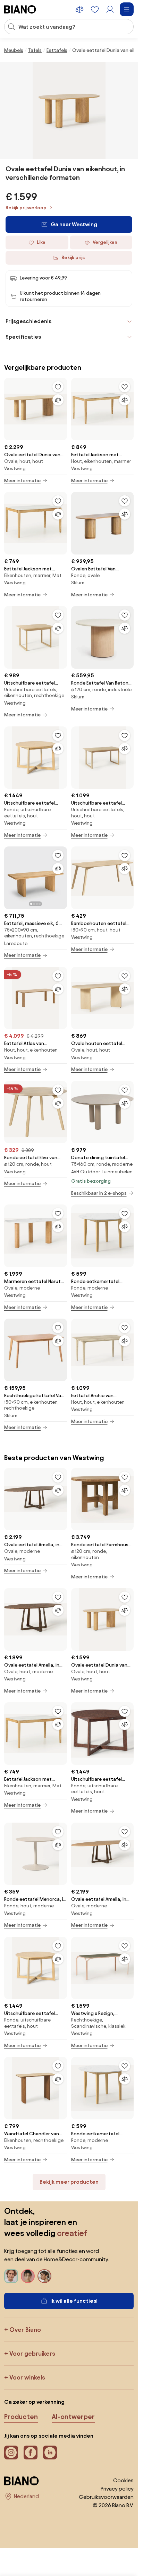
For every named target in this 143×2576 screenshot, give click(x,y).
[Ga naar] (69, 111)
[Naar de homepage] (20, 9)
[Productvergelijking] (79, 9)
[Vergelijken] (58, 400)
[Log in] (110, 9)
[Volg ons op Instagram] (11, 2453)
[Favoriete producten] (95, 9)
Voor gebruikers (32, 2353)
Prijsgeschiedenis (28, 321)
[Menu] (127, 9)
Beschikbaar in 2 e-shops (99, 1193)
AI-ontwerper (73, 2417)
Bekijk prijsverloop (26, 208)
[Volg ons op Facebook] (31, 2453)
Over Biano (25, 2330)
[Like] (58, 387)
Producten (21, 2417)
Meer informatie (22, 481)
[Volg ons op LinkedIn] (50, 2453)
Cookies (123, 2480)
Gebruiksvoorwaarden (106, 2497)
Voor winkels (27, 2377)
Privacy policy (117, 2489)
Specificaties (23, 337)
